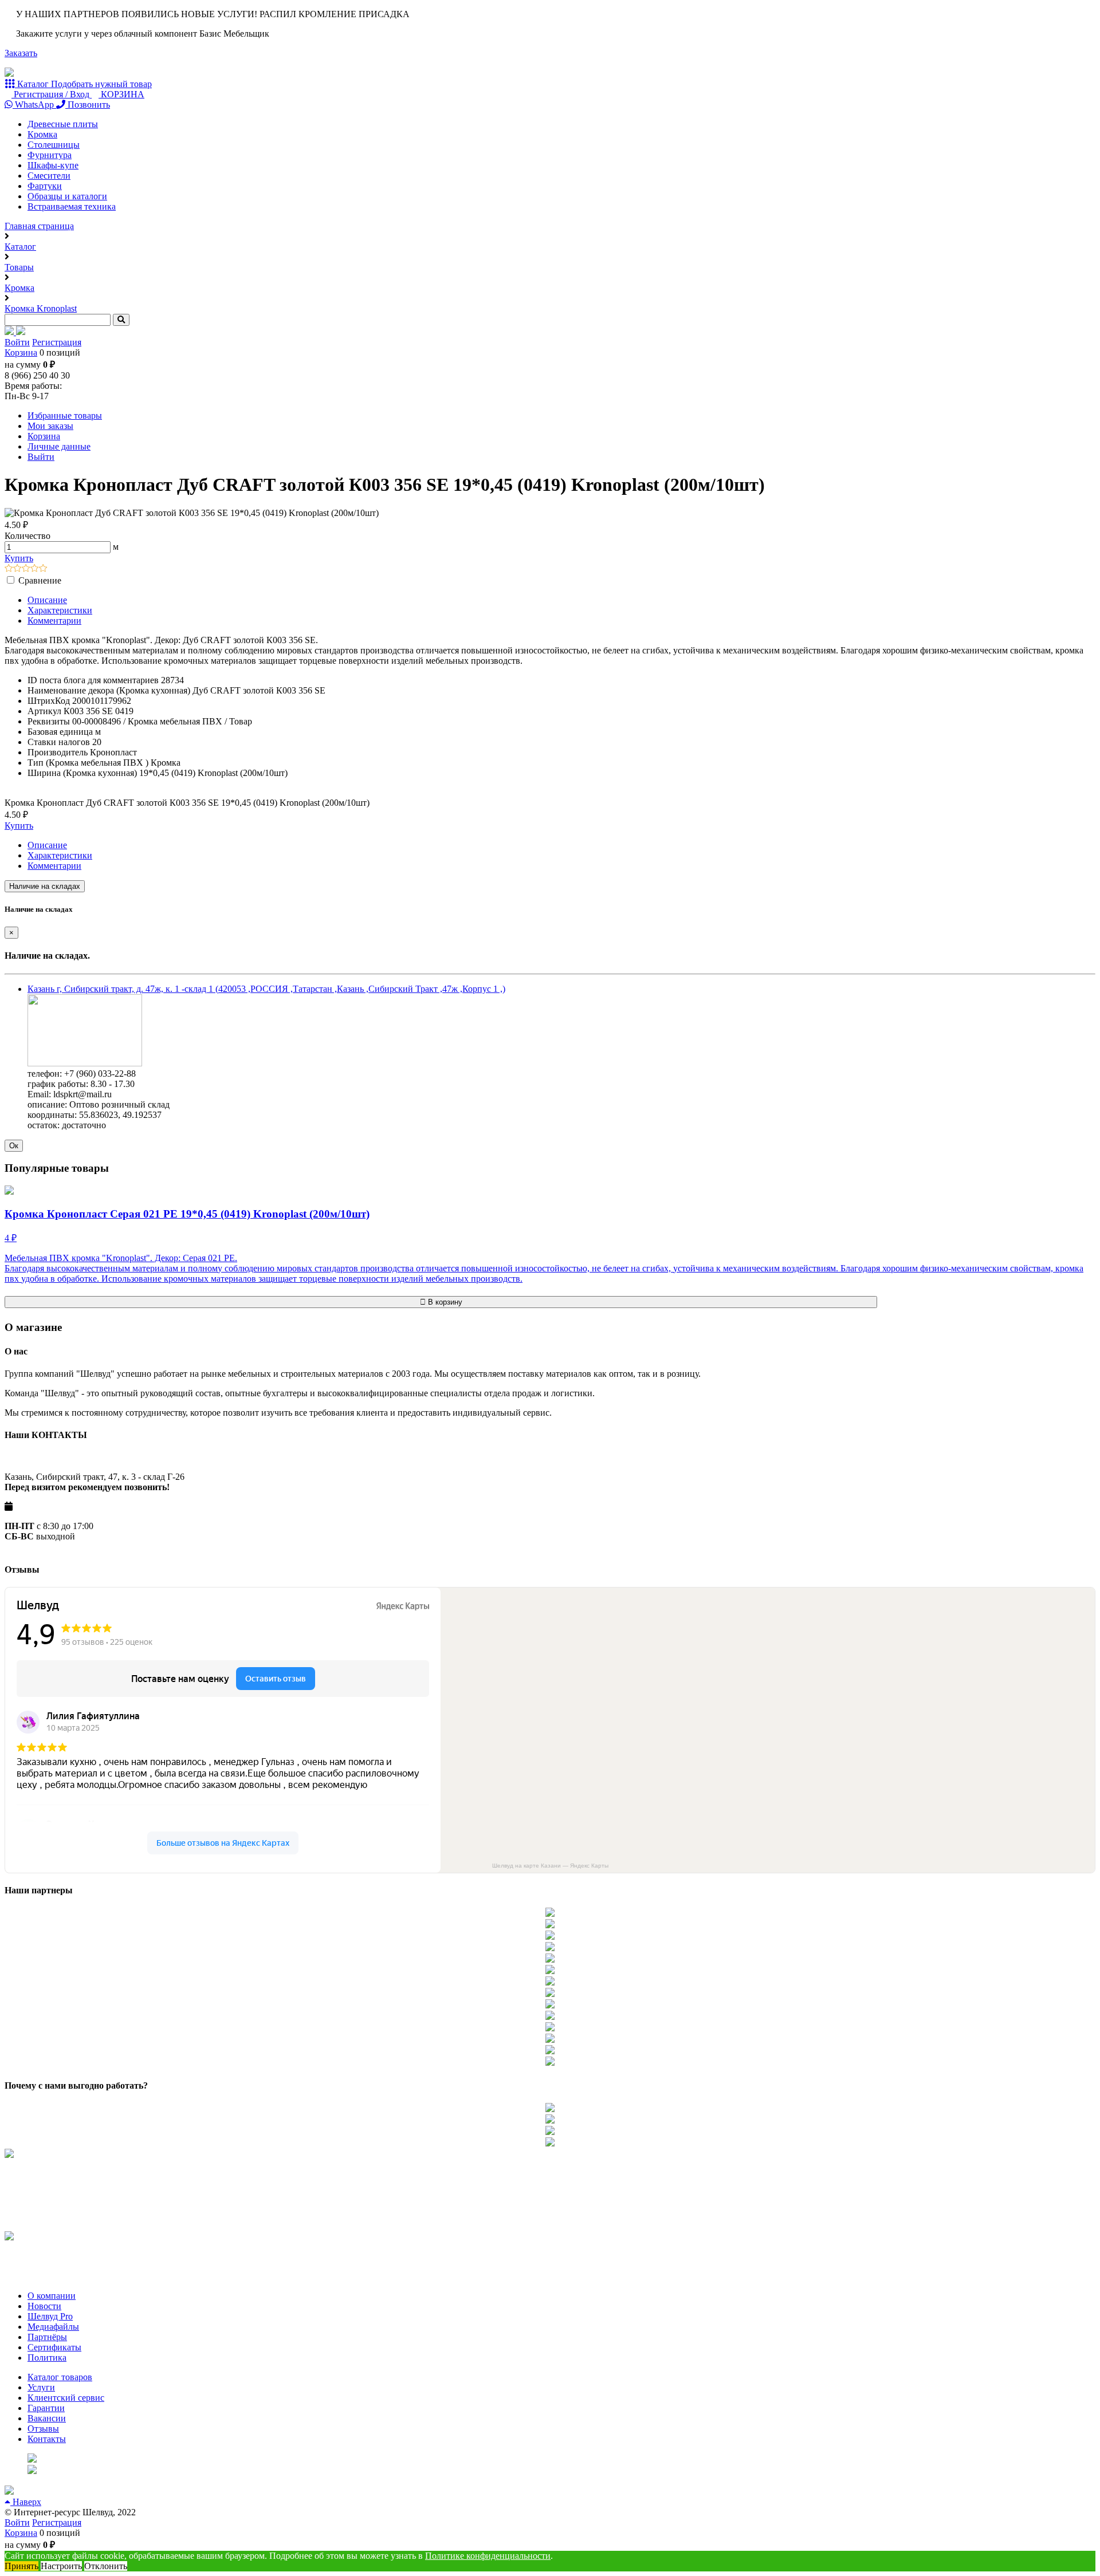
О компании (52, 2296)
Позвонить (88, 105)
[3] (26, 569)
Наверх (26, 2502)
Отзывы (43, 2429)
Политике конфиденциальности (488, 2556)
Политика (47, 2358)
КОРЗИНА (121, 94)
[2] (17, 569)
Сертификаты (54, 2347)
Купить (19, 558)
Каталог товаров (60, 2377)
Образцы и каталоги (67, 196)
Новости (44, 2306)
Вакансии (47, 2418)
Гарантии (46, 2408)
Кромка (42, 134)
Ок (14, 1146)
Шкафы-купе (53, 165)
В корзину (444, 1302)
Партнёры (47, 2337)
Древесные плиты (63, 124)
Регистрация (57, 342)
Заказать (21, 53)
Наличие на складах (45, 886)
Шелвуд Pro (50, 2316)
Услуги (41, 2387)
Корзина (21, 352)
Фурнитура (50, 155)
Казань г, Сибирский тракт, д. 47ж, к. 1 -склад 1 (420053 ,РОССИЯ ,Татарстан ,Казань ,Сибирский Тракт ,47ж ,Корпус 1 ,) (266, 989)
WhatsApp (34, 105)
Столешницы (54, 145)
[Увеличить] (85, 1063)
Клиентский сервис (66, 2398)
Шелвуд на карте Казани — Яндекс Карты (550, 1866)
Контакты (47, 2439)
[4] (35, 569)
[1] (9, 569)
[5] (43, 569)
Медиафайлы (53, 2327)
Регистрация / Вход (52, 94)
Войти (17, 342)
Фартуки (45, 186)
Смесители (49, 176)
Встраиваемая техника (72, 206)
